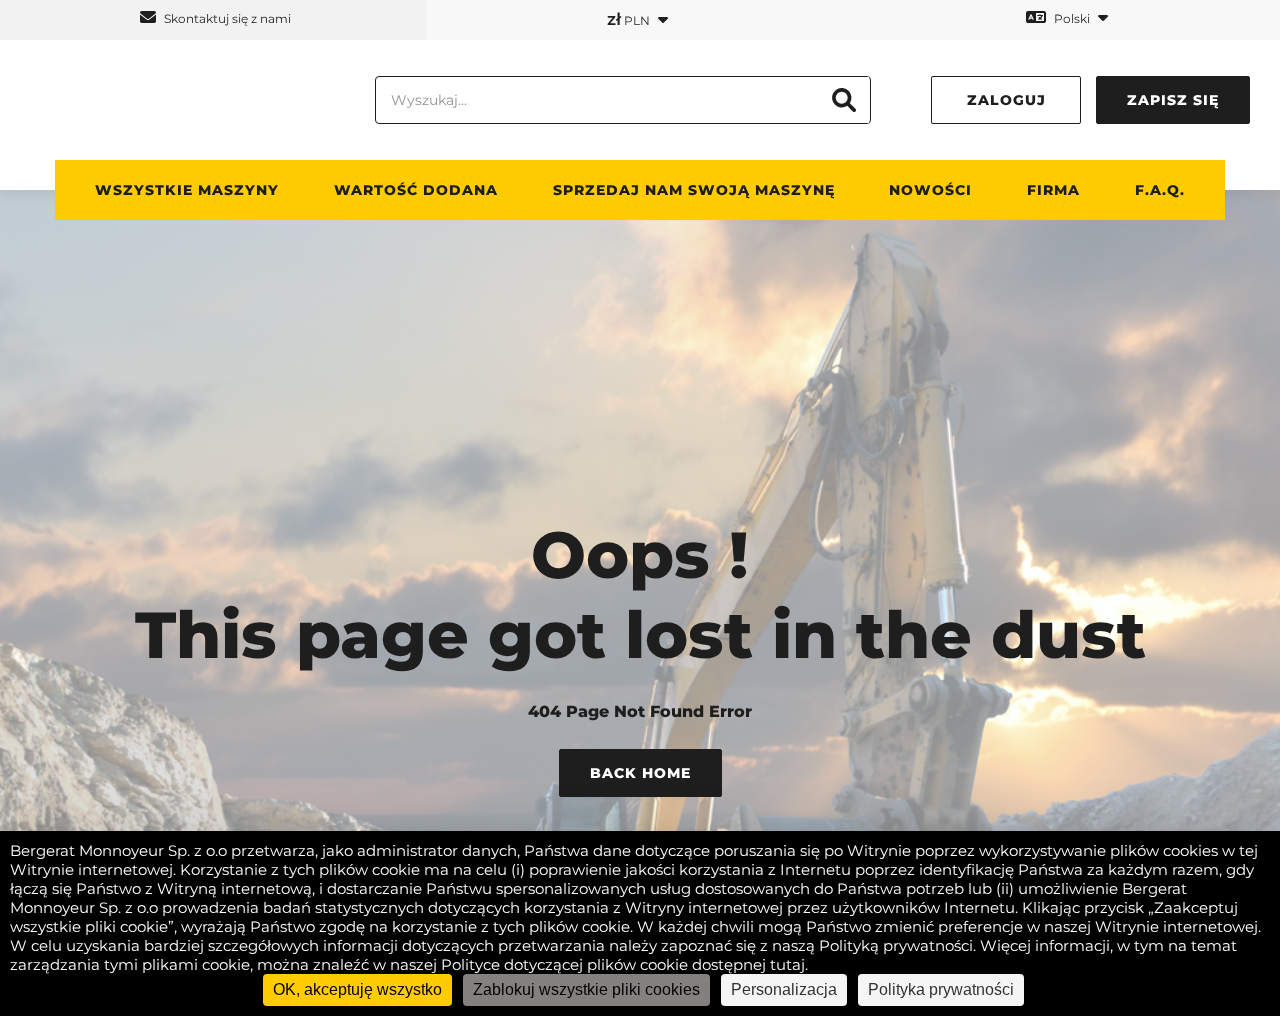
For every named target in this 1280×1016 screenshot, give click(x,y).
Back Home (640, 773)
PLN (630, 19)
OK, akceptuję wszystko (357, 989)
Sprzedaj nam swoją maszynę (694, 190)
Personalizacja (784, 989)
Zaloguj (1006, 100)
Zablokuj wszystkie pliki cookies (586, 989)
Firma (1053, 190)
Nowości (930, 190)
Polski (1072, 18)
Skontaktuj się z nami (226, 18)
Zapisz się (1173, 100)
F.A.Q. (1160, 190)
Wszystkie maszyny (187, 190)
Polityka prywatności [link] (941, 989)
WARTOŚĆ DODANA (416, 190)
